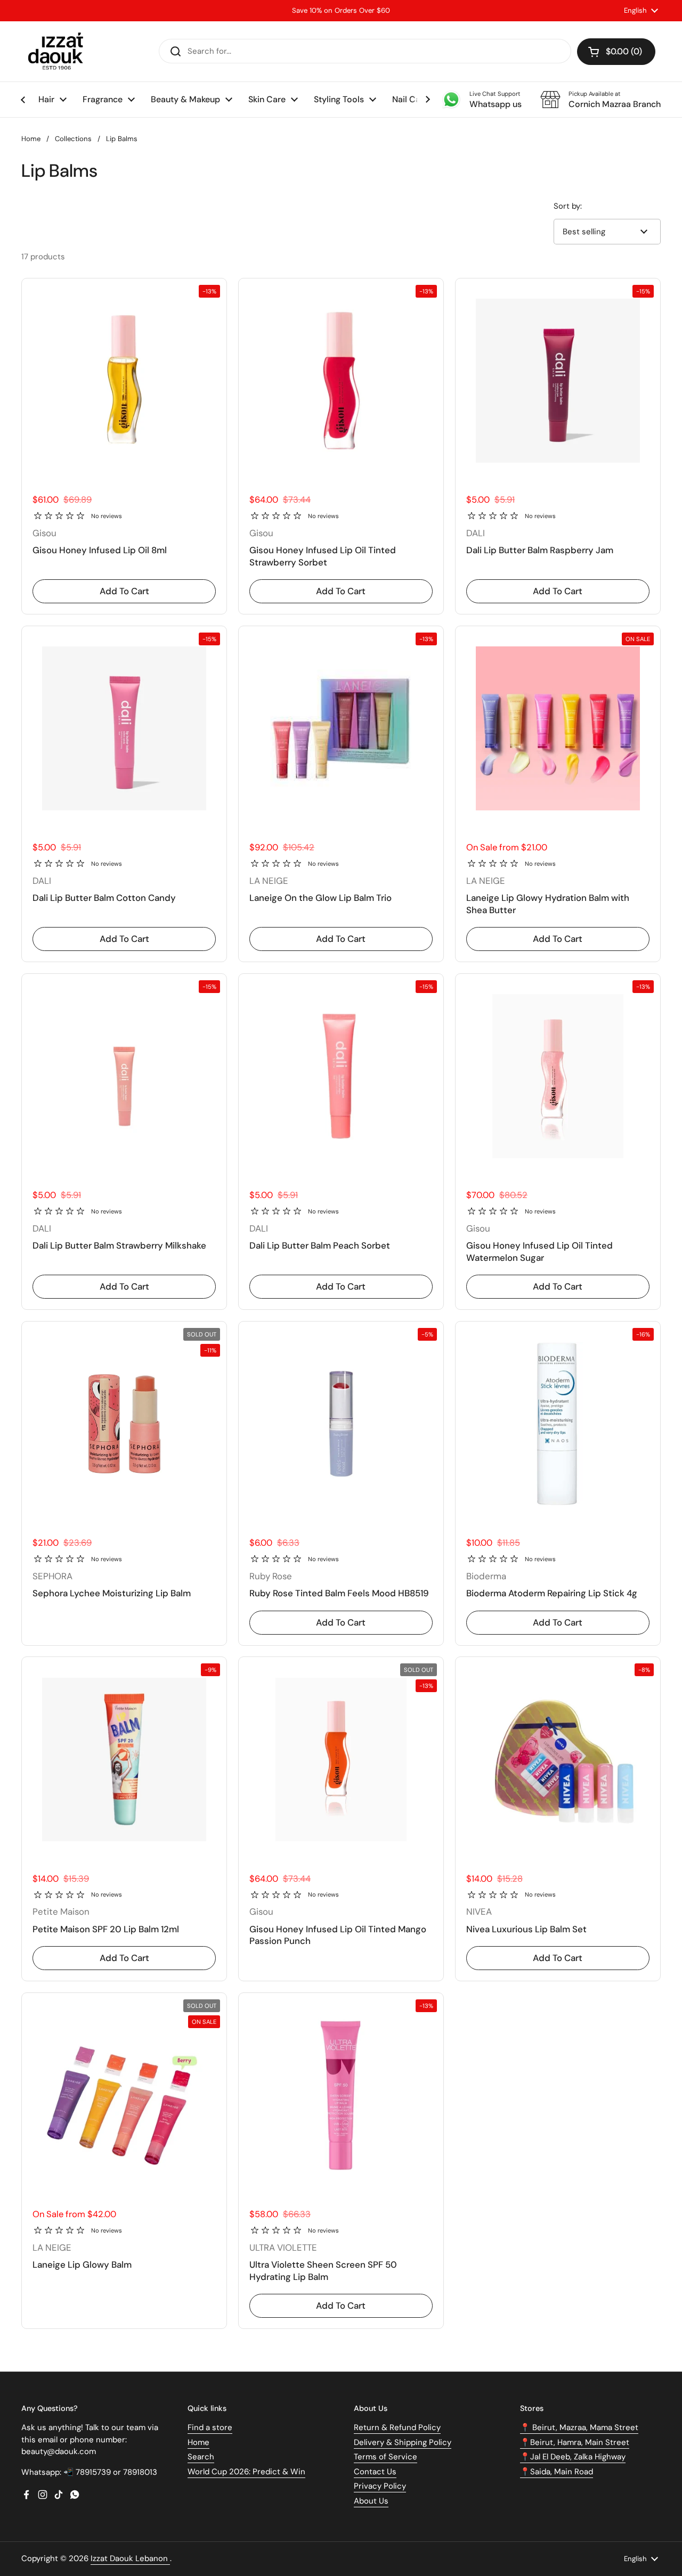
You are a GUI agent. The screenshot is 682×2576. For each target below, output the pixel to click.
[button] (616, 52)
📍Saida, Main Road (557, 2472)
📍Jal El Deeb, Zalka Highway (573, 2457)
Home (31, 139)
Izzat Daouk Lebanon (130, 2558)
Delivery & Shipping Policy (403, 2442)
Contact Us (375, 2472)
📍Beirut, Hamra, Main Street (575, 2442)
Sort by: (568, 206)
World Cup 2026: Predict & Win (246, 2472)
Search (201, 2457)
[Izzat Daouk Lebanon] (58, 51)
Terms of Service (385, 2457)
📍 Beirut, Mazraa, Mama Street (579, 2427)
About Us (371, 2501)
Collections (73, 139)
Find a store (210, 2427)
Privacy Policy (380, 2486)
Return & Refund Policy (397, 2427)
